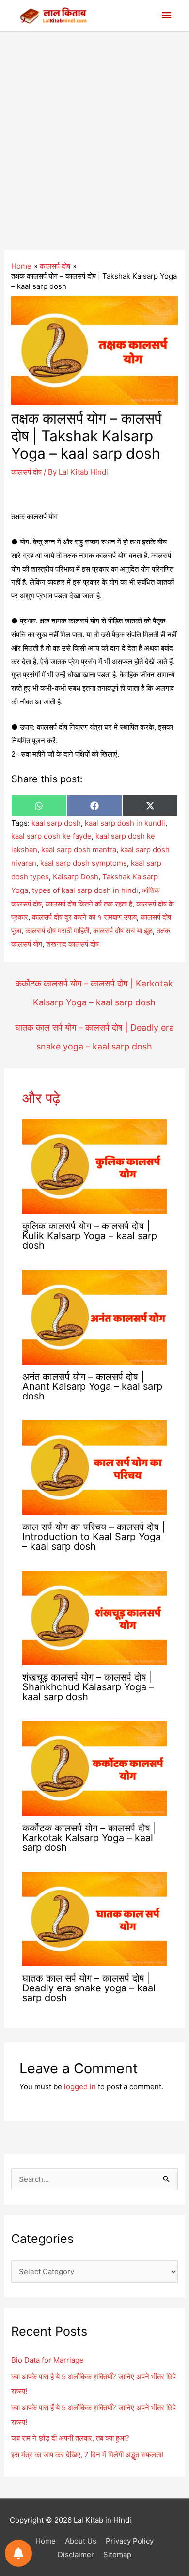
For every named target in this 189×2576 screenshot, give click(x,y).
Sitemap (117, 2554)
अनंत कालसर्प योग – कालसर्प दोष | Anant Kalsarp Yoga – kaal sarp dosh (92, 1386)
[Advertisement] (94, 131)
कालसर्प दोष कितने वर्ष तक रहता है (89, 904)
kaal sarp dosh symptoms (84, 863)
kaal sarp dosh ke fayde (51, 836)
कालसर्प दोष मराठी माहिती (57, 930)
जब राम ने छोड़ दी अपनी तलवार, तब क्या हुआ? (70, 2438)
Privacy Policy (130, 2541)
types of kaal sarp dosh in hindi (85, 890)
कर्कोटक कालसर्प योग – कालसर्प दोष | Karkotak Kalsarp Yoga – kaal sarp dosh (94, 986)
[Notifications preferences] (18, 2553)
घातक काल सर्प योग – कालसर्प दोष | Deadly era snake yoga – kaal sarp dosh (94, 1030)
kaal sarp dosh (56, 823)
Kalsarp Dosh (76, 877)
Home (46, 2541)
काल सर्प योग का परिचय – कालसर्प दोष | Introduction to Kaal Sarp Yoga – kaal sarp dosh (94, 1537)
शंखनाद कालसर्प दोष (72, 944)
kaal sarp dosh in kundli (125, 823)
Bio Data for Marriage (47, 2360)
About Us (81, 2541)
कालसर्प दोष (26, 472)
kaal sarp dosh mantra (79, 850)
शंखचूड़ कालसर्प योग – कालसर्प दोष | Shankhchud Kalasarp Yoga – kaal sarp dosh (88, 1687)
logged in (80, 2087)
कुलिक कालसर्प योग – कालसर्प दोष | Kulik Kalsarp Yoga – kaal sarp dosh (90, 1236)
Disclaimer (76, 2554)
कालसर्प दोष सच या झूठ (123, 930)
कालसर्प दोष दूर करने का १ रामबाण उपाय (84, 917)
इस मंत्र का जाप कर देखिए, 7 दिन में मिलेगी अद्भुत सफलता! (87, 2455)
